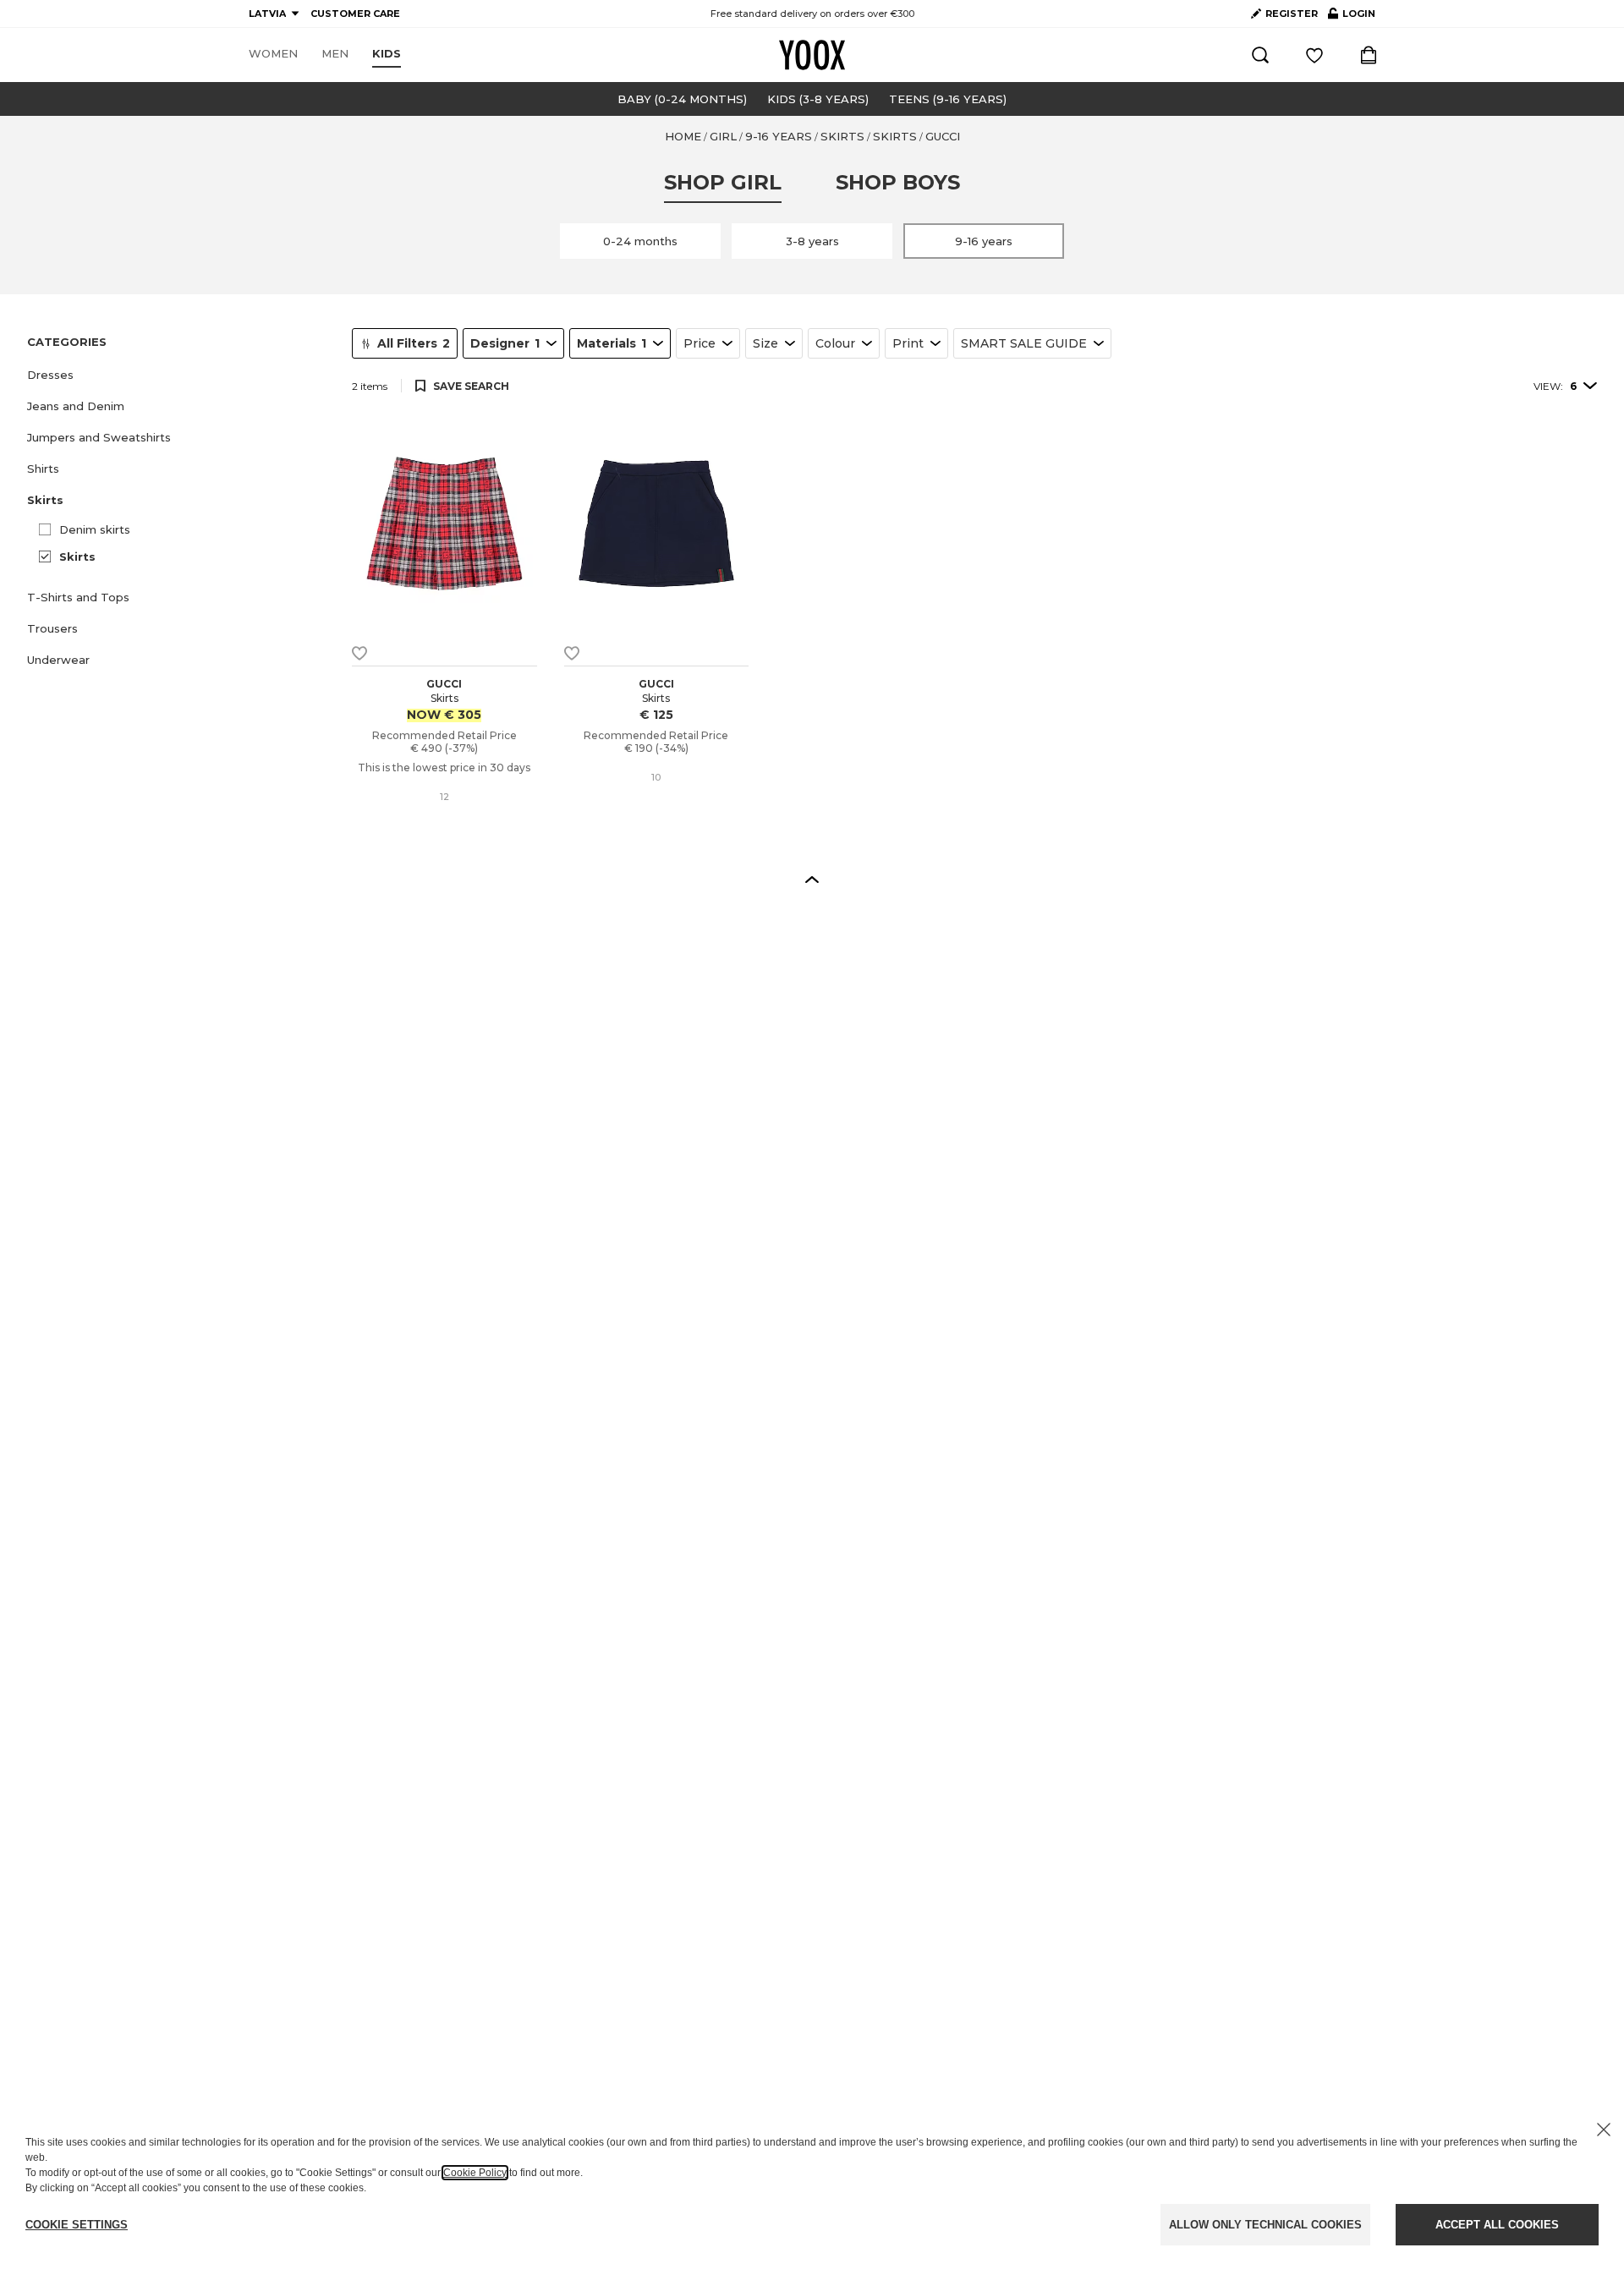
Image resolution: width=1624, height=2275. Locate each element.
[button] (179, 375)
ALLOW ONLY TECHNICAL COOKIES (1265, 2225)
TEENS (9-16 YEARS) (948, 99)
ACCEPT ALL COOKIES (1497, 2225)
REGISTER (1292, 14)
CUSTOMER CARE (355, 14)
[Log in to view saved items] (1314, 55)
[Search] (1260, 55)
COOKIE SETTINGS (77, 2225)
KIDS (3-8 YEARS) (818, 99)
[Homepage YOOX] (812, 55)
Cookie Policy (475, 2173)
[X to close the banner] (1604, 2130)
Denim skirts (95, 529)
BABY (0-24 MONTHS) (682, 99)
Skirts (77, 556)
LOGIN (1352, 17)
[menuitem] (273, 54)
